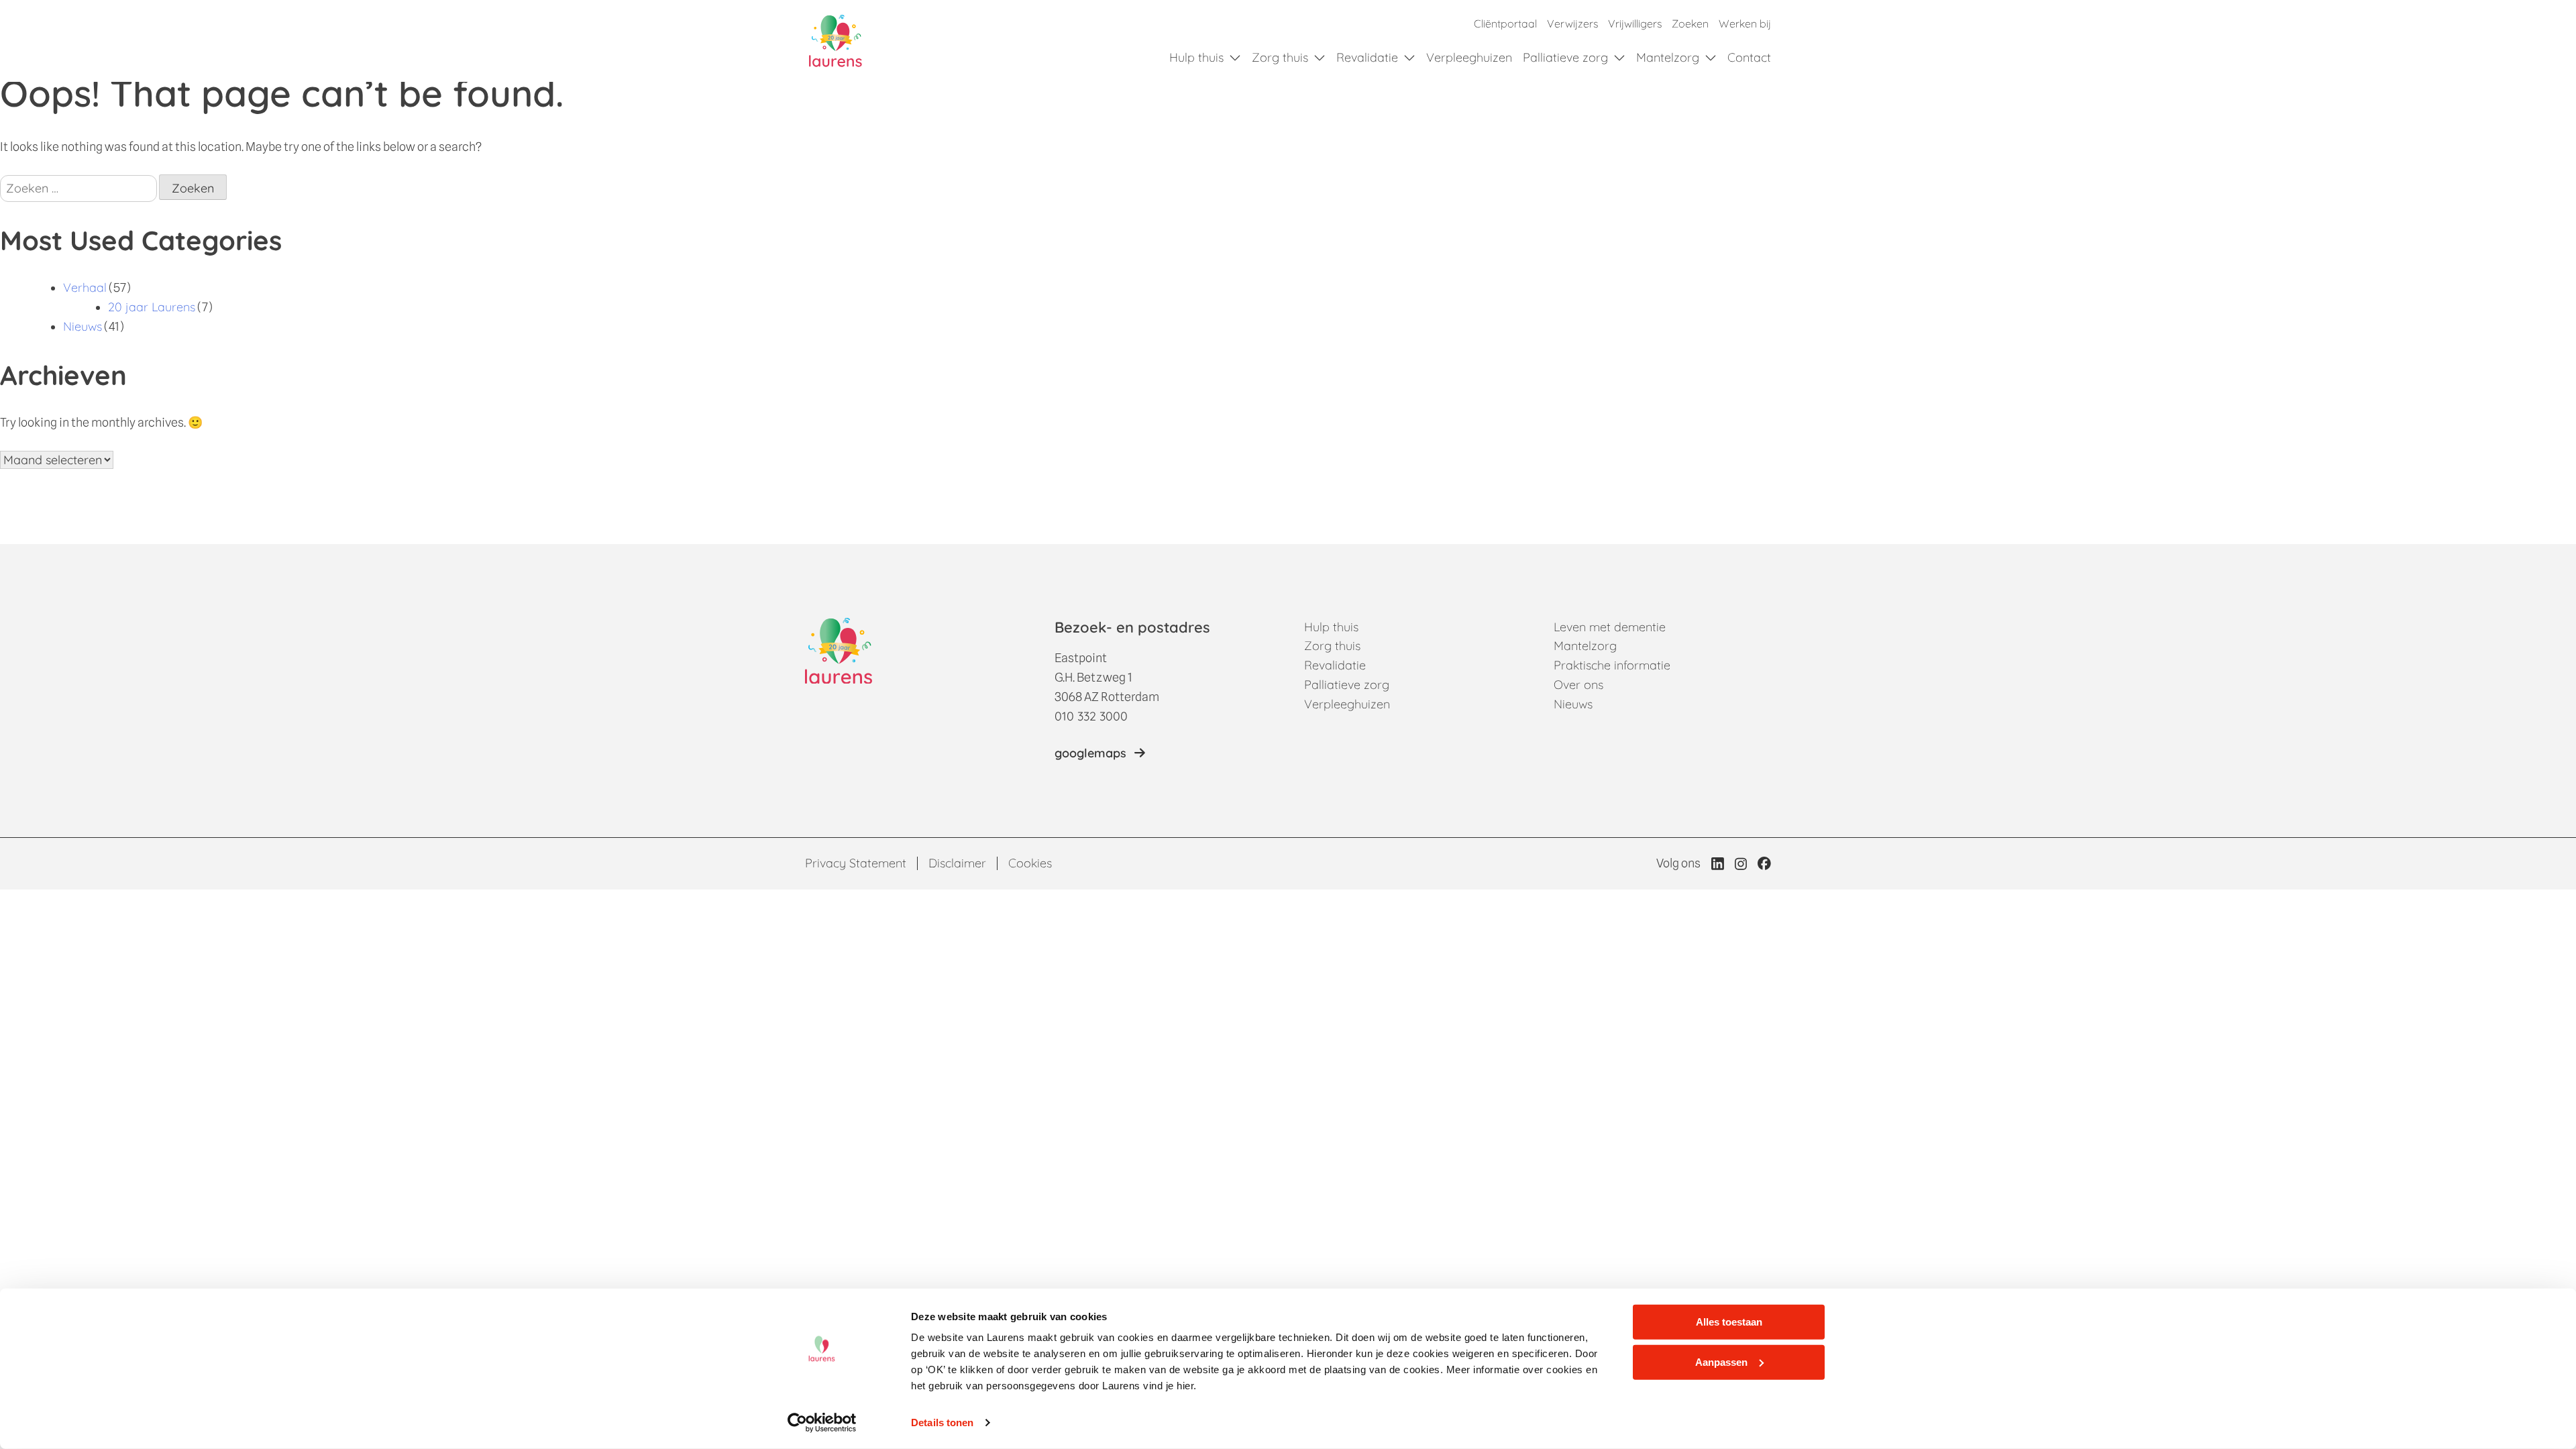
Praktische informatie (1612, 665)
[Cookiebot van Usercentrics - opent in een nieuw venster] (822, 1423)
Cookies (1030, 863)
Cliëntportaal (1505, 23)
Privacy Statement (856, 863)
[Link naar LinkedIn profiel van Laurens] (1718, 863)
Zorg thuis (1280, 57)
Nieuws (83, 326)
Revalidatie (1367, 57)
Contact (1749, 57)
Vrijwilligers (1635, 23)
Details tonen (942, 1423)
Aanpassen (1721, 1361)
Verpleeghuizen (1469, 57)
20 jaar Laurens (152, 307)
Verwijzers (1572, 23)
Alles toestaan (1729, 1322)
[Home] (836, 41)
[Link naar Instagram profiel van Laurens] (1741, 864)
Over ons (1578, 685)
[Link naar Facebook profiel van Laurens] (1764, 863)
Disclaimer (957, 863)
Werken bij (1745, 23)
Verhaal (85, 287)
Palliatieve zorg (1565, 57)
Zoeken (1690, 23)
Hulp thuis (1196, 57)
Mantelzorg (1668, 57)
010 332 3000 (1091, 716)
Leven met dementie (1610, 627)
